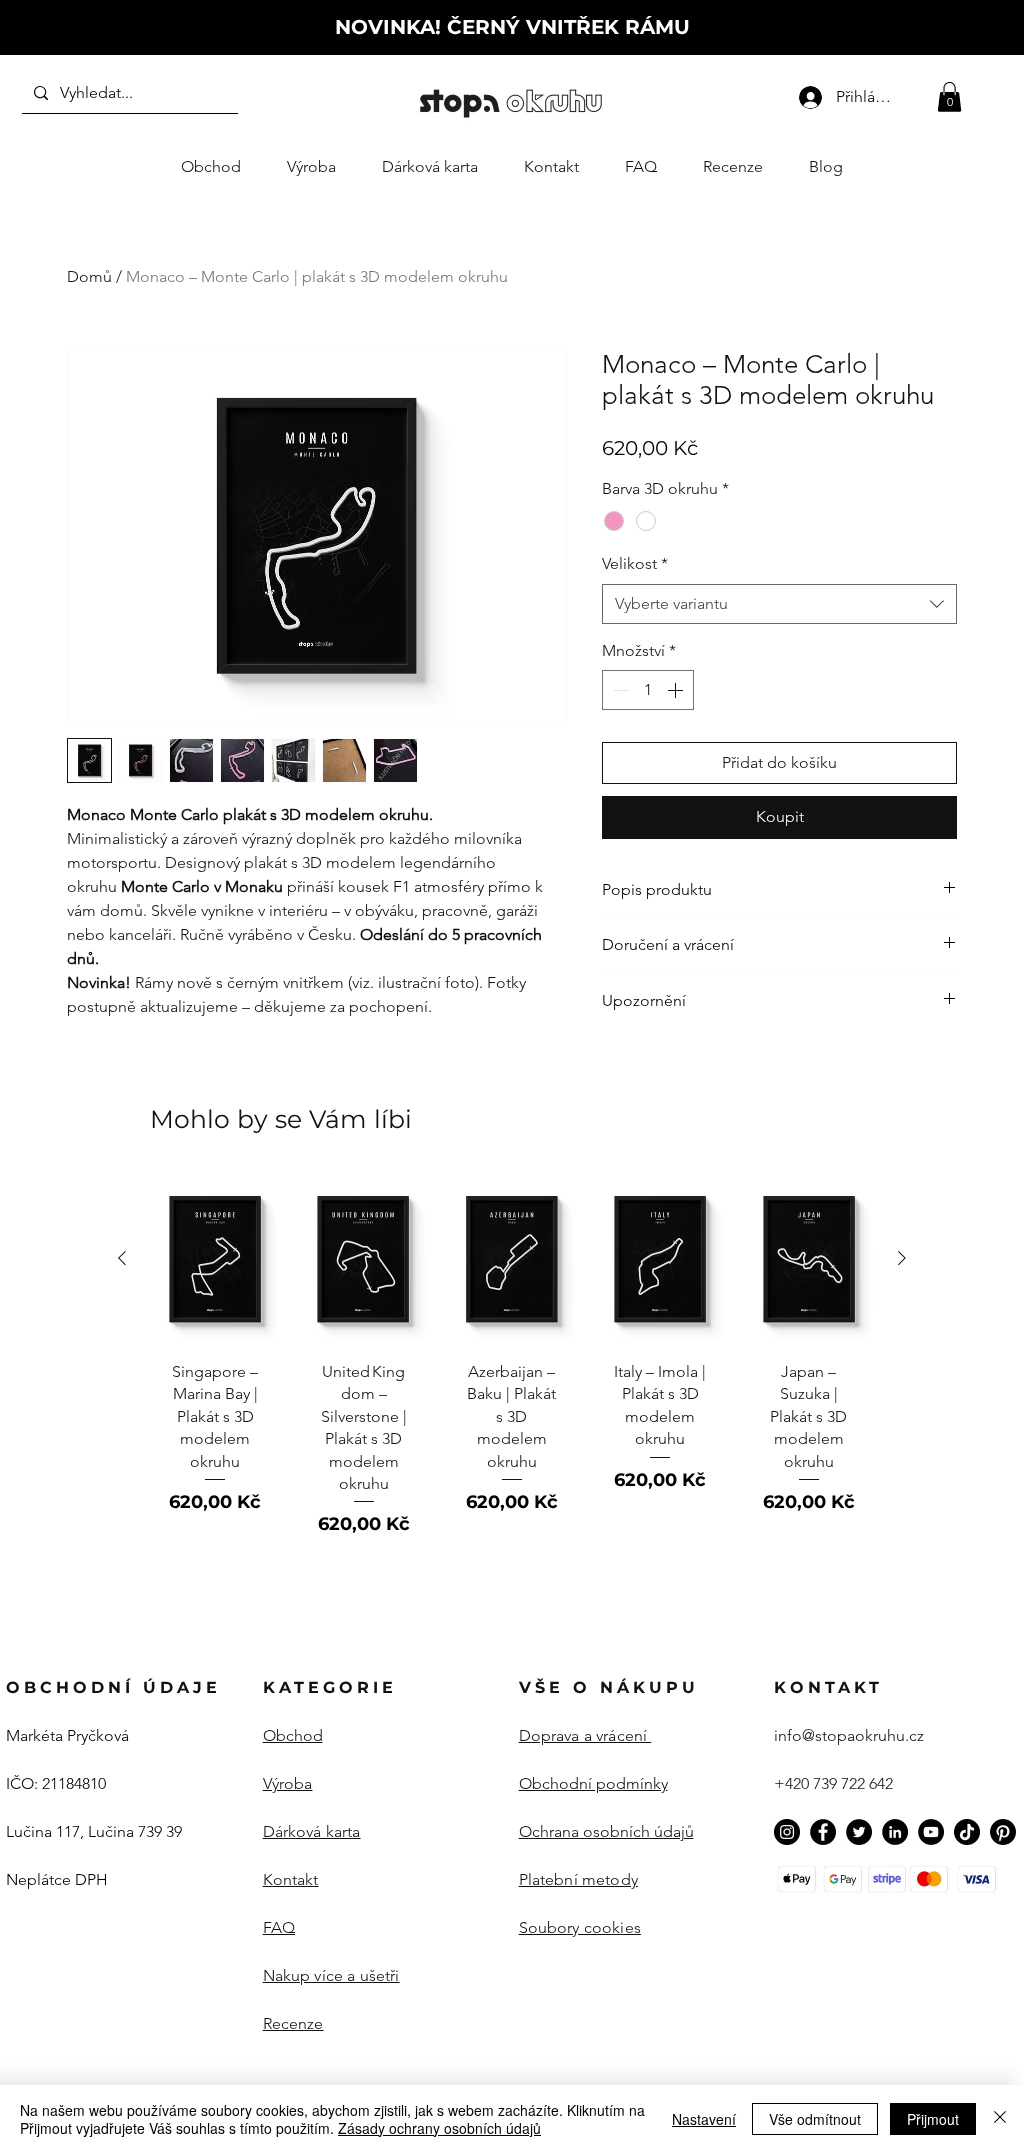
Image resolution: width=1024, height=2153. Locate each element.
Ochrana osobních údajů (606, 1831)
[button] (949, 97)
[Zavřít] (1000, 2119)
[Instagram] (787, 1832)
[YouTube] (931, 1832)
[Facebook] (823, 1832)
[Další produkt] (902, 1258)
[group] (512, 1365)
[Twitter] (859, 1832)
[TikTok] (967, 1832)
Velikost (635, 563)
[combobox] (779, 604)
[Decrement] (619, 690)
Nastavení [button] (704, 2119)
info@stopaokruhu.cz (849, 1735)
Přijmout (933, 2119)
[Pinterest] (1003, 1832)
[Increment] (677, 690)
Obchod (293, 1735)
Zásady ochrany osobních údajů (439, 2128)
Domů (89, 276)
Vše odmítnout (815, 2119)
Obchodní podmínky (593, 1783)
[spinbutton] (648, 690)
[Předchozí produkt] (122, 1258)
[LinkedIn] (895, 1832)
